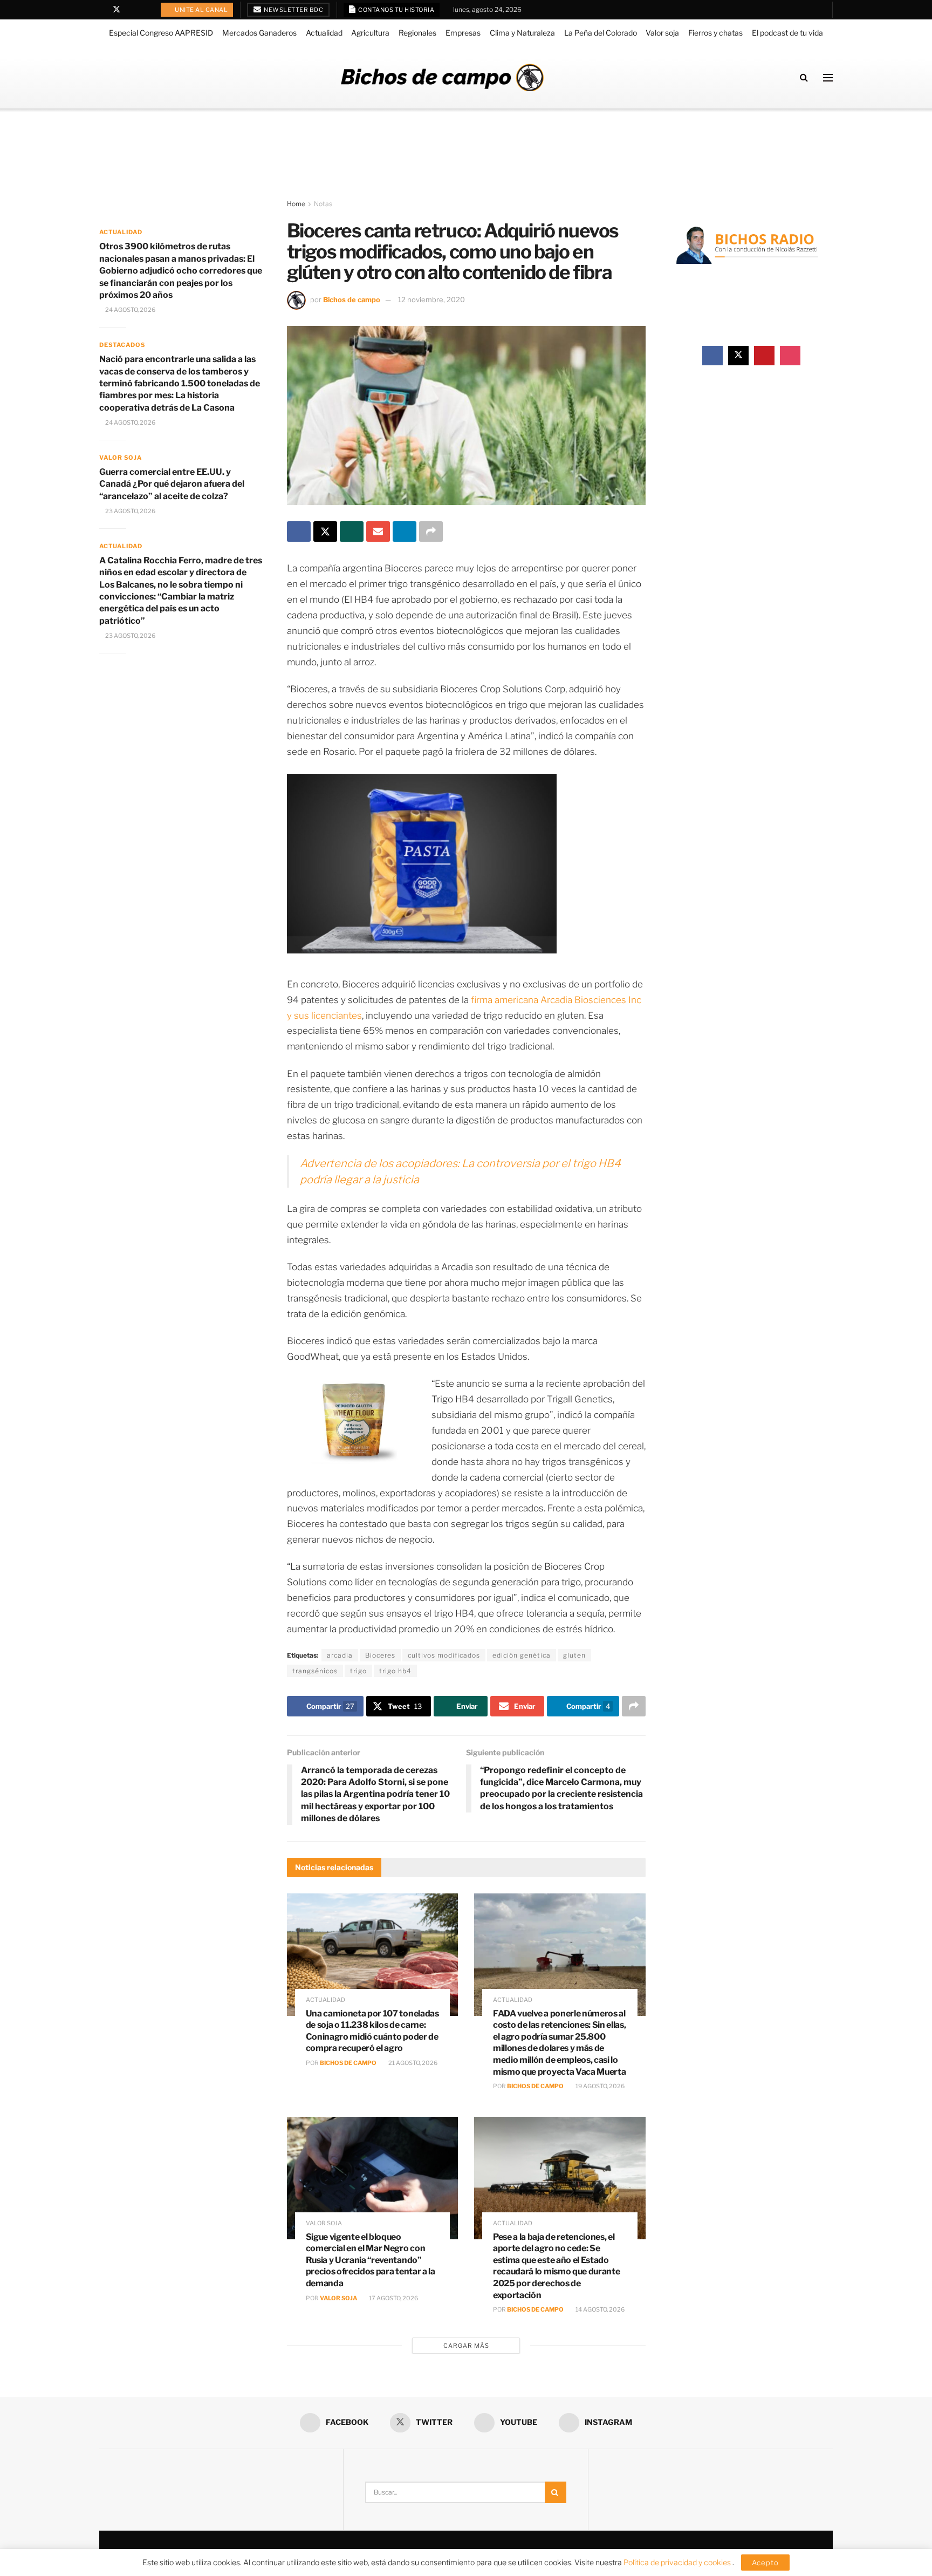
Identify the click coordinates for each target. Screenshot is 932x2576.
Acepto (765, 2563)
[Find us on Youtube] (131, 10)
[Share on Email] (378, 531)
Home (296, 204)
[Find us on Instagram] (144, 10)
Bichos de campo (352, 299)
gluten (574, 1655)
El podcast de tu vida (787, 33)
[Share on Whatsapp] (352, 531)
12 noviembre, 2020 (431, 299)
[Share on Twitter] (325, 531)
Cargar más (466, 2346)
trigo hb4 (395, 1671)
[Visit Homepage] (442, 77)
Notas (323, 204)
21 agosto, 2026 (412, 2063)
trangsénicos (315, 1671)
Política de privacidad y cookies (678, 2562)
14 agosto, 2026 (599, 2309)
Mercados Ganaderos (259, 33)
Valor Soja (338, 2298)
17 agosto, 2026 (393, 2298)
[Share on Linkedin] (405, 531)
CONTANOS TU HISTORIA (396, 10)
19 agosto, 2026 (599, 2086)
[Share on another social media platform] (431, 531)
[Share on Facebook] (299, 531)
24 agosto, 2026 (130, 310)
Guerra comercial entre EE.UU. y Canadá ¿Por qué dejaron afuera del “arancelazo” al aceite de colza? (172, 484)
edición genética (522, 1655)
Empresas (463, 33)
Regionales (417, 33)
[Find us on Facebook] (102, 10)
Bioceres (380, 1655)
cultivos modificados (444, 1655)
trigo (358, 1671)
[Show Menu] (828, 78)
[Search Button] (804, 77)
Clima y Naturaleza (522, 33)
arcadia (340, 1655)
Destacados (122, 345)
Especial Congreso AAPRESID (161, 33)
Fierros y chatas (715, 33)
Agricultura (370, 33)
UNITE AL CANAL (201, 10)
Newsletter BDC (293, 10)
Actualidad (324, 33)
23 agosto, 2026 (130, 511)
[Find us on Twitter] (116, 10)
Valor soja (662, 33)
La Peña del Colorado (601, 33)
